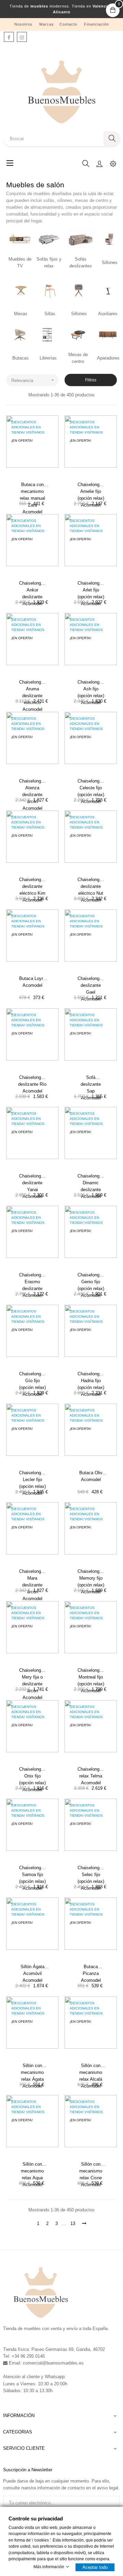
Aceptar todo (95, 2567)
